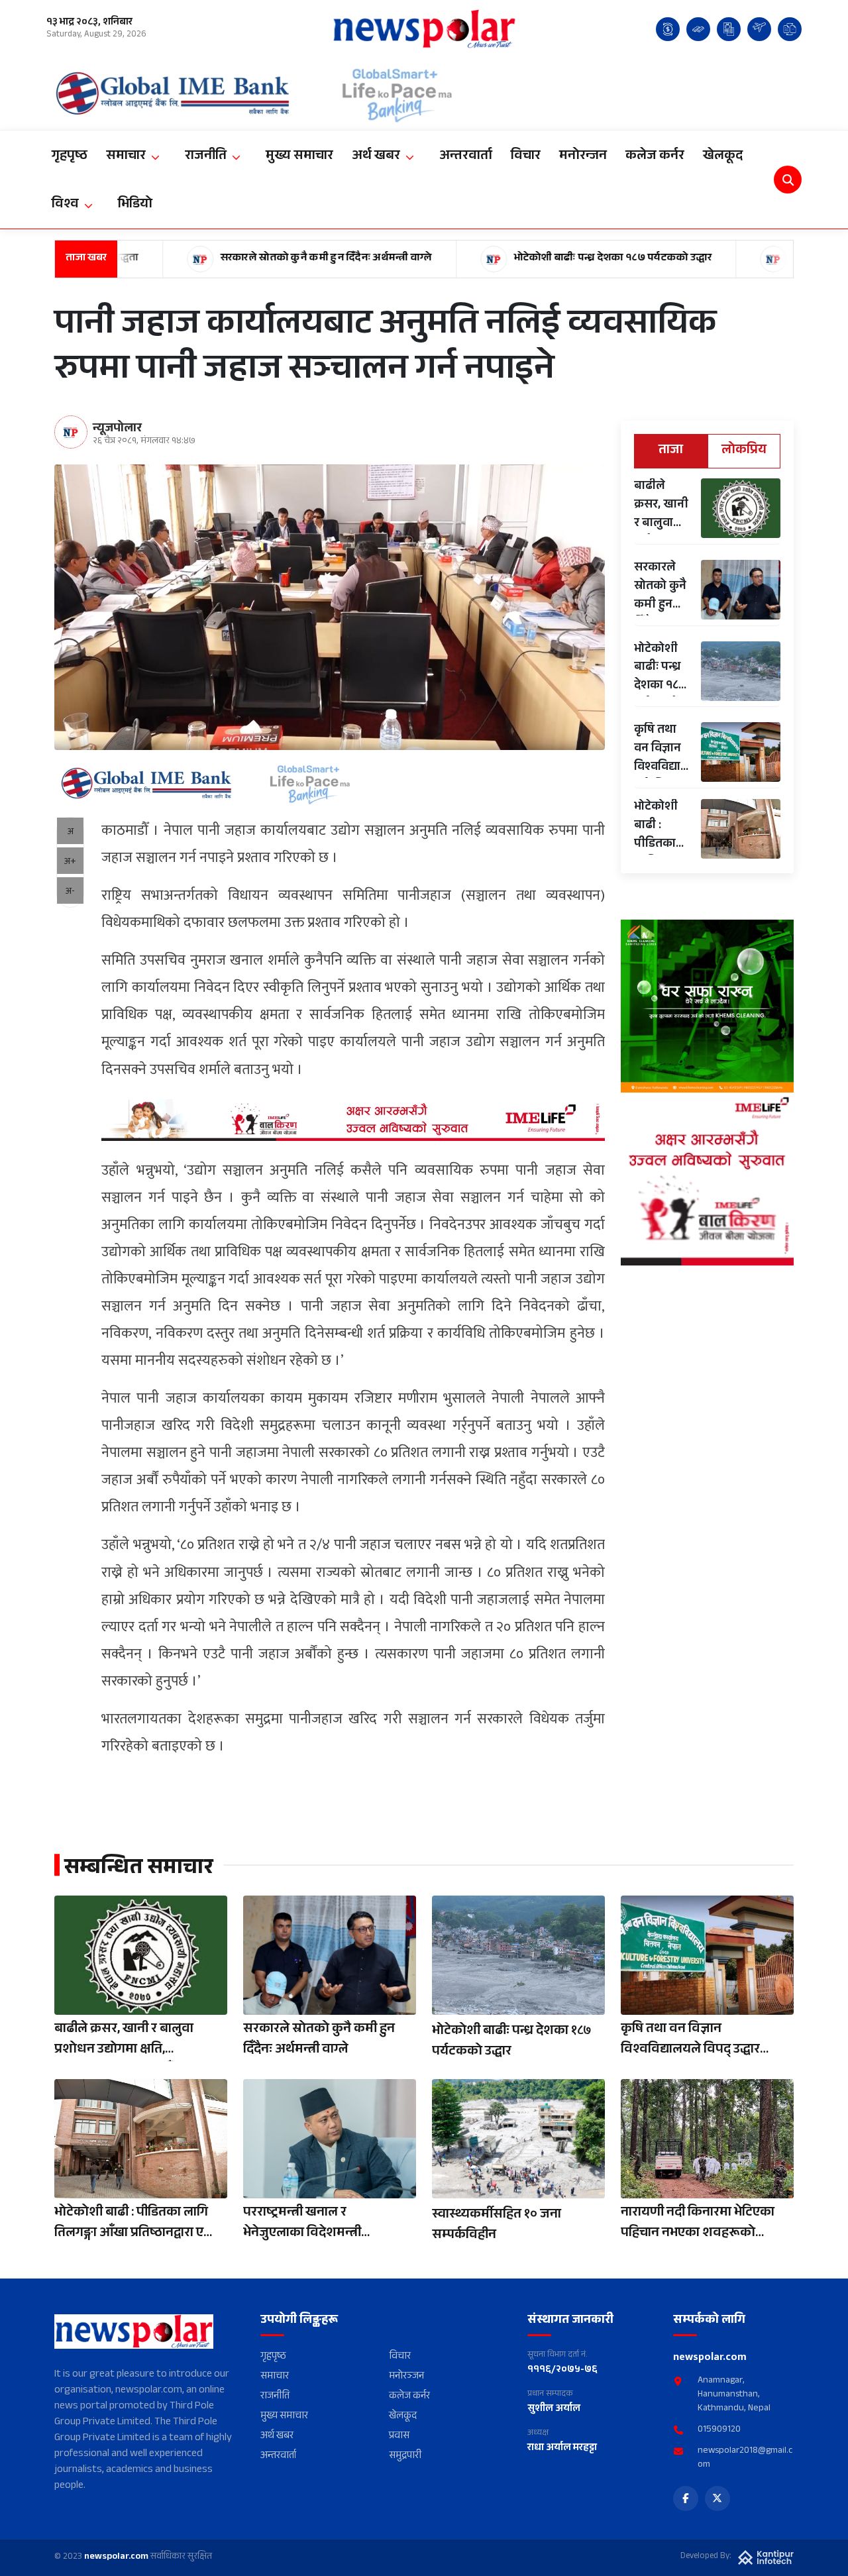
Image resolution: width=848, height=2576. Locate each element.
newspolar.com (116, 2557)
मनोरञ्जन (406, 2378)
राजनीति (275, 2397)
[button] (136, 157)
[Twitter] (717, 2498)
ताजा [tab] (671, 451)
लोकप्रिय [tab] (744, 451)
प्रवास (399, 2437)
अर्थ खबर (277, 2437)
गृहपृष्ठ (273, 2358)
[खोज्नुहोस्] (788, 180)
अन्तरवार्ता (278, 2457)
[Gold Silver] (698, 29)
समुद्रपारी (405, 2457)
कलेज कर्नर (409, 2397)
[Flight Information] (759, 29)
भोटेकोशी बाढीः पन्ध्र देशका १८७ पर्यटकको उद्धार (522, 259)
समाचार (275, 2378)
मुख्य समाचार (284, 2417)
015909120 (719, 2431)
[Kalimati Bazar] (729, 29)
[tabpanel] (707, 669)
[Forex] (668, 29)
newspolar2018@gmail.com (745, 2459)
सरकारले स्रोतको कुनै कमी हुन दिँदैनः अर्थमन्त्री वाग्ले (236, 259)
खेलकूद (403, 2417)
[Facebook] (686, 2498)
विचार (400, 2358)
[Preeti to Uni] (790, 29)
